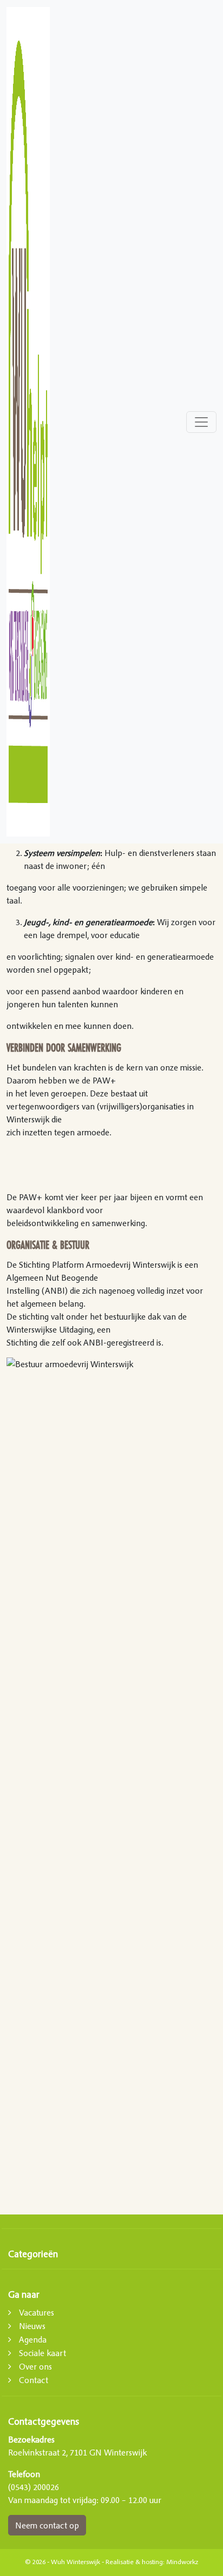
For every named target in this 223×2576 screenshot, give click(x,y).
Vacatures (37, 2312)
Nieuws (32, 2326)
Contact (34, 2380)
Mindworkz (182, 2562)
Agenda (33, 2339)
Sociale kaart (42, 2353)
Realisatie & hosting (134, 2562)
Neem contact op (47, 2525)
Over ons (35, 2366)
